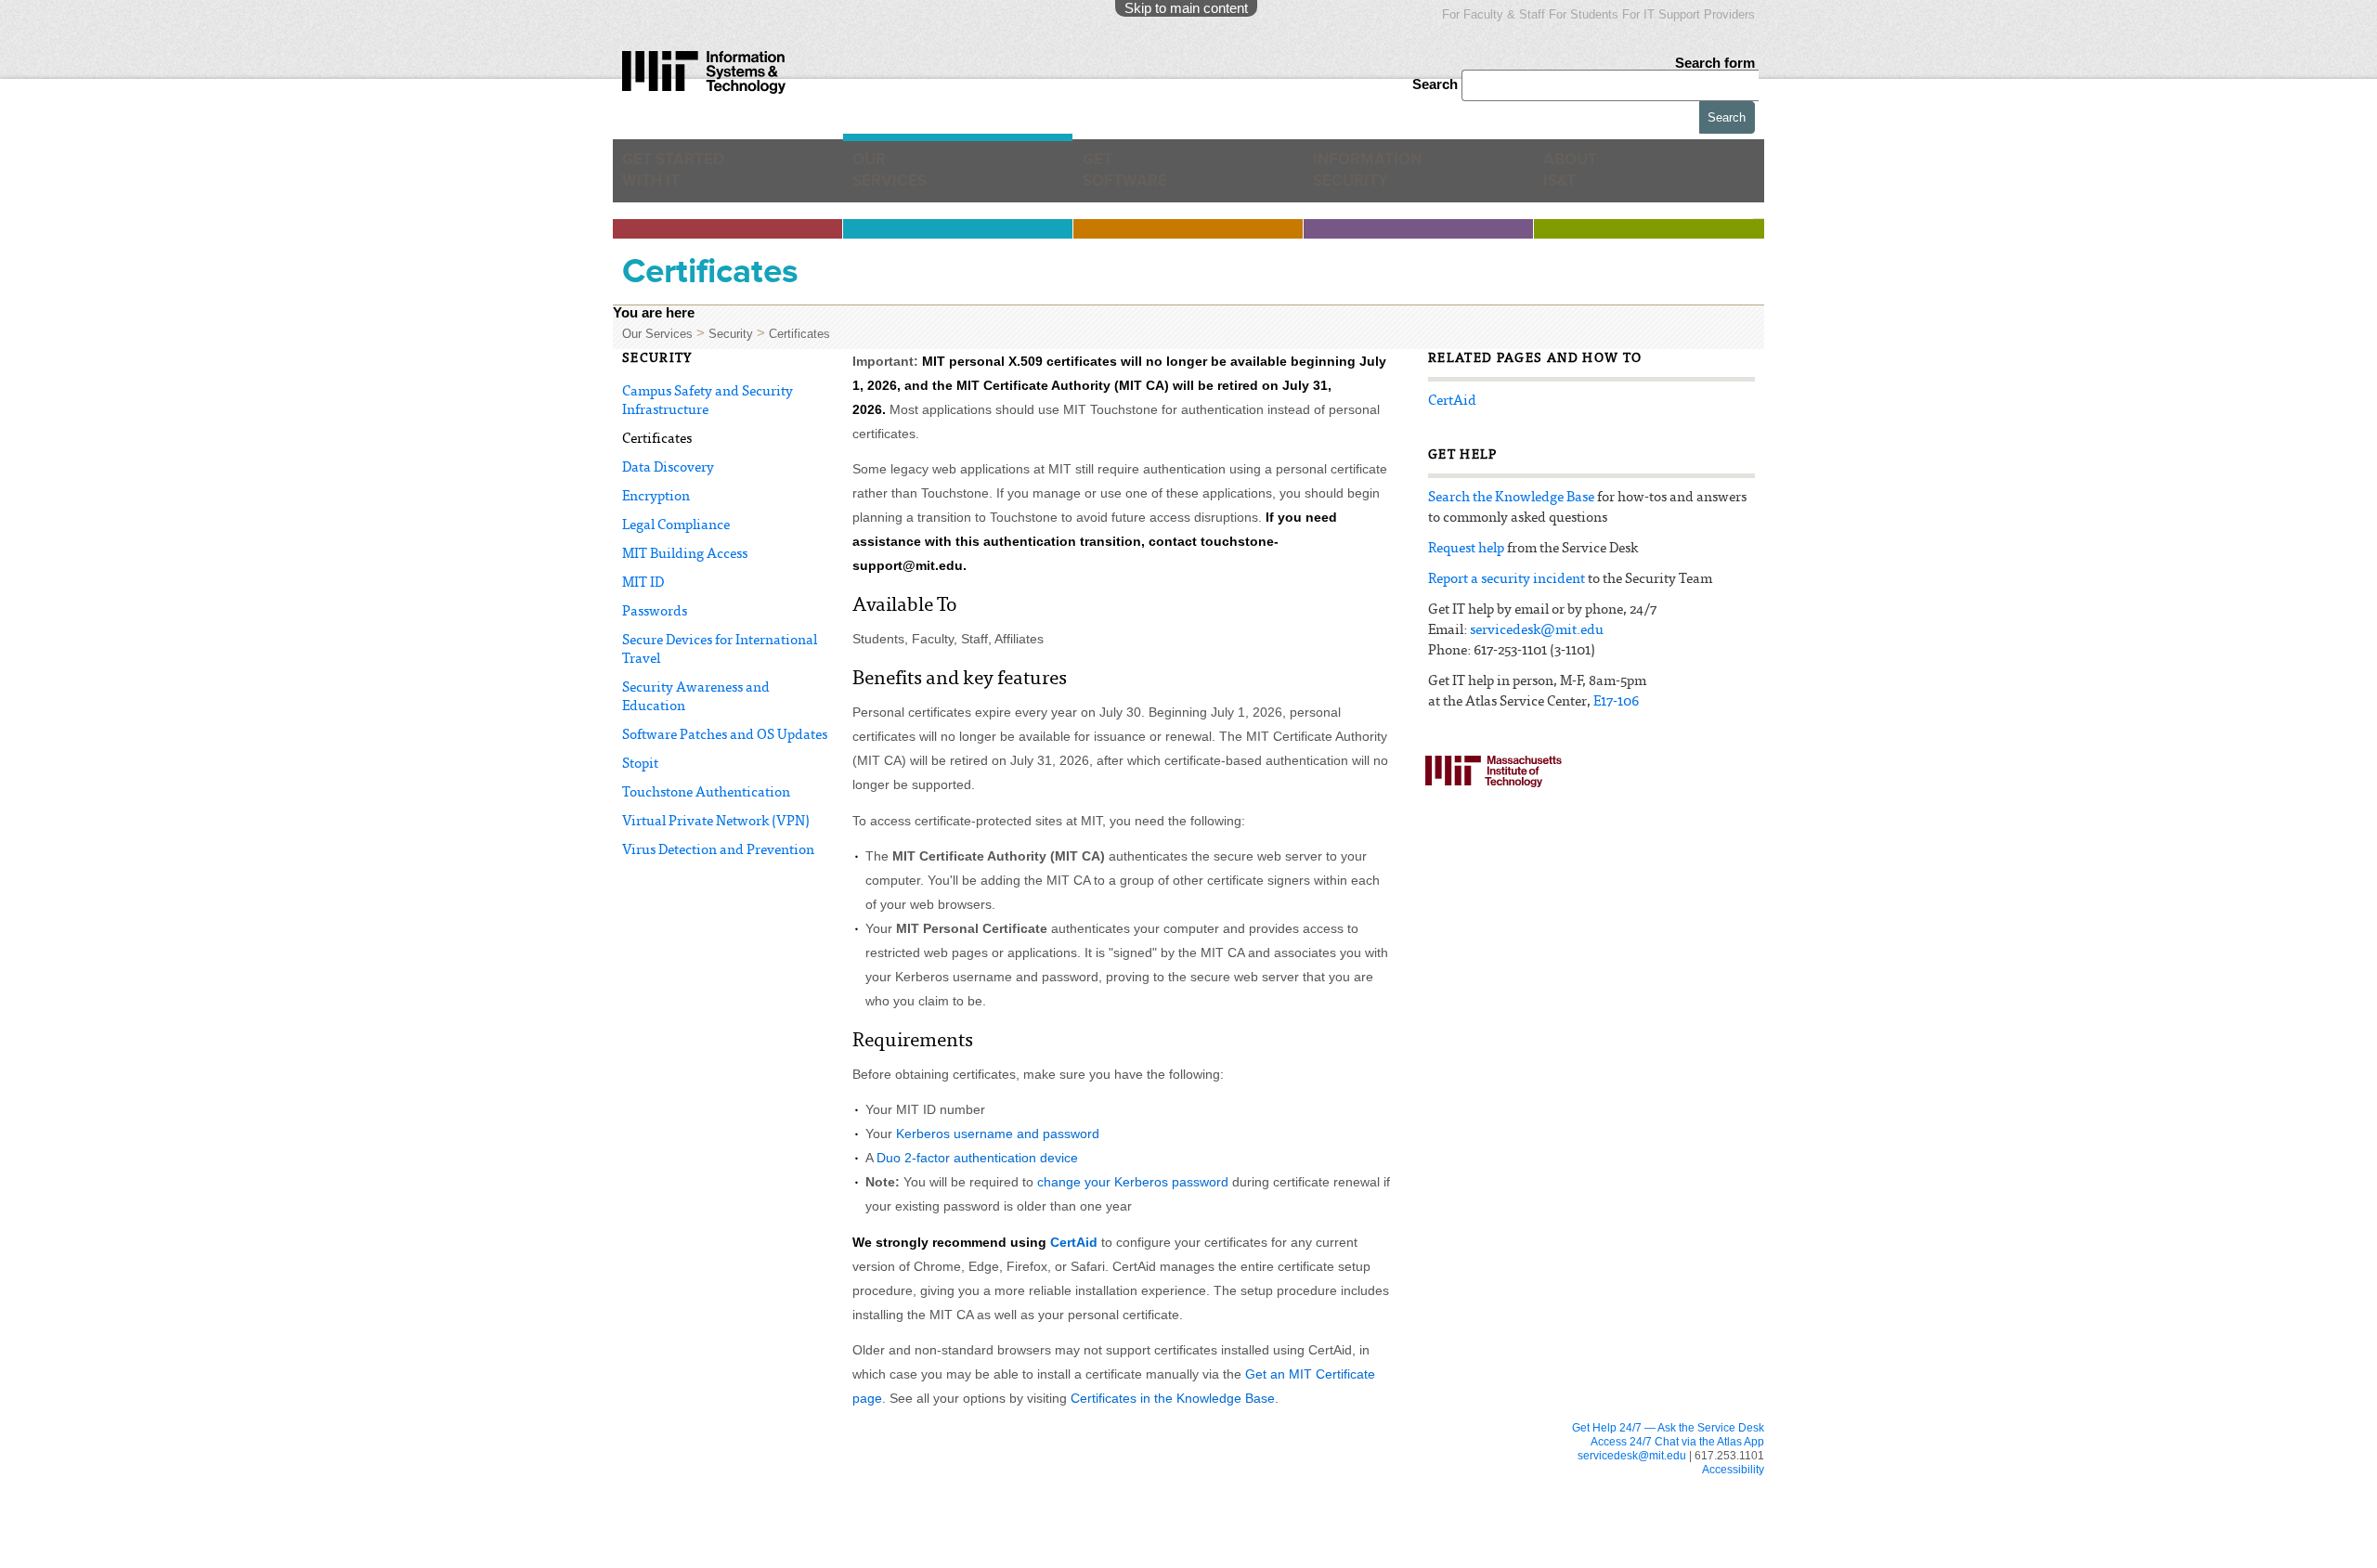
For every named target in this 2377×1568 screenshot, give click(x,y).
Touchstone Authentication (706, 793)
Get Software (1125, 177)
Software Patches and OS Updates (725, 736)
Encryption (656, 497)
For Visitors (1129, 1486)
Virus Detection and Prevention (718, 851)
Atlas (664, 1485)
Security (731, 334)
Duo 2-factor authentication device (977, 1158)
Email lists (675, 1503)
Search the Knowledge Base (1511, 498)
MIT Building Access (685, 555)
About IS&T (1601, 177)
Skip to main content (1186, 8)
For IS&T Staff (1351, 1486)
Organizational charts (1357, 1541)
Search (1437, 84)
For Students (1584, 14)
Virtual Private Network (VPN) (716, 822)
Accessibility (1733, 1470)
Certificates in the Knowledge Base (1173, 1398)
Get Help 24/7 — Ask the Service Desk (1668, 1428)
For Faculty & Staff (1494, 14)
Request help (1466, 549)
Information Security (1380, 177)
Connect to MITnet (913, 1503)
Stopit (640, 765)
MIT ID (643, 583)
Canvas (670, 1468)
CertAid (1074, 1242)
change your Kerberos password (1133, 1182)
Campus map (1120, 1559)
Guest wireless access (1142, 1523)
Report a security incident (1507, 580)
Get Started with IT (683, 177)
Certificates (799, 334)
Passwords (655, 612)
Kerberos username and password (998, 1134)
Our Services (898, 177)
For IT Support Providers (1689, 14)
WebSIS (889, 1485)
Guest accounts (689, 1521)
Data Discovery (668, 468)
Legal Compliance (676, 526)
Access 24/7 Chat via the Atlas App (1677, 1442)
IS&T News (1334, 1523)
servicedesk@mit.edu (1537, 631)
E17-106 (1616, 702)
